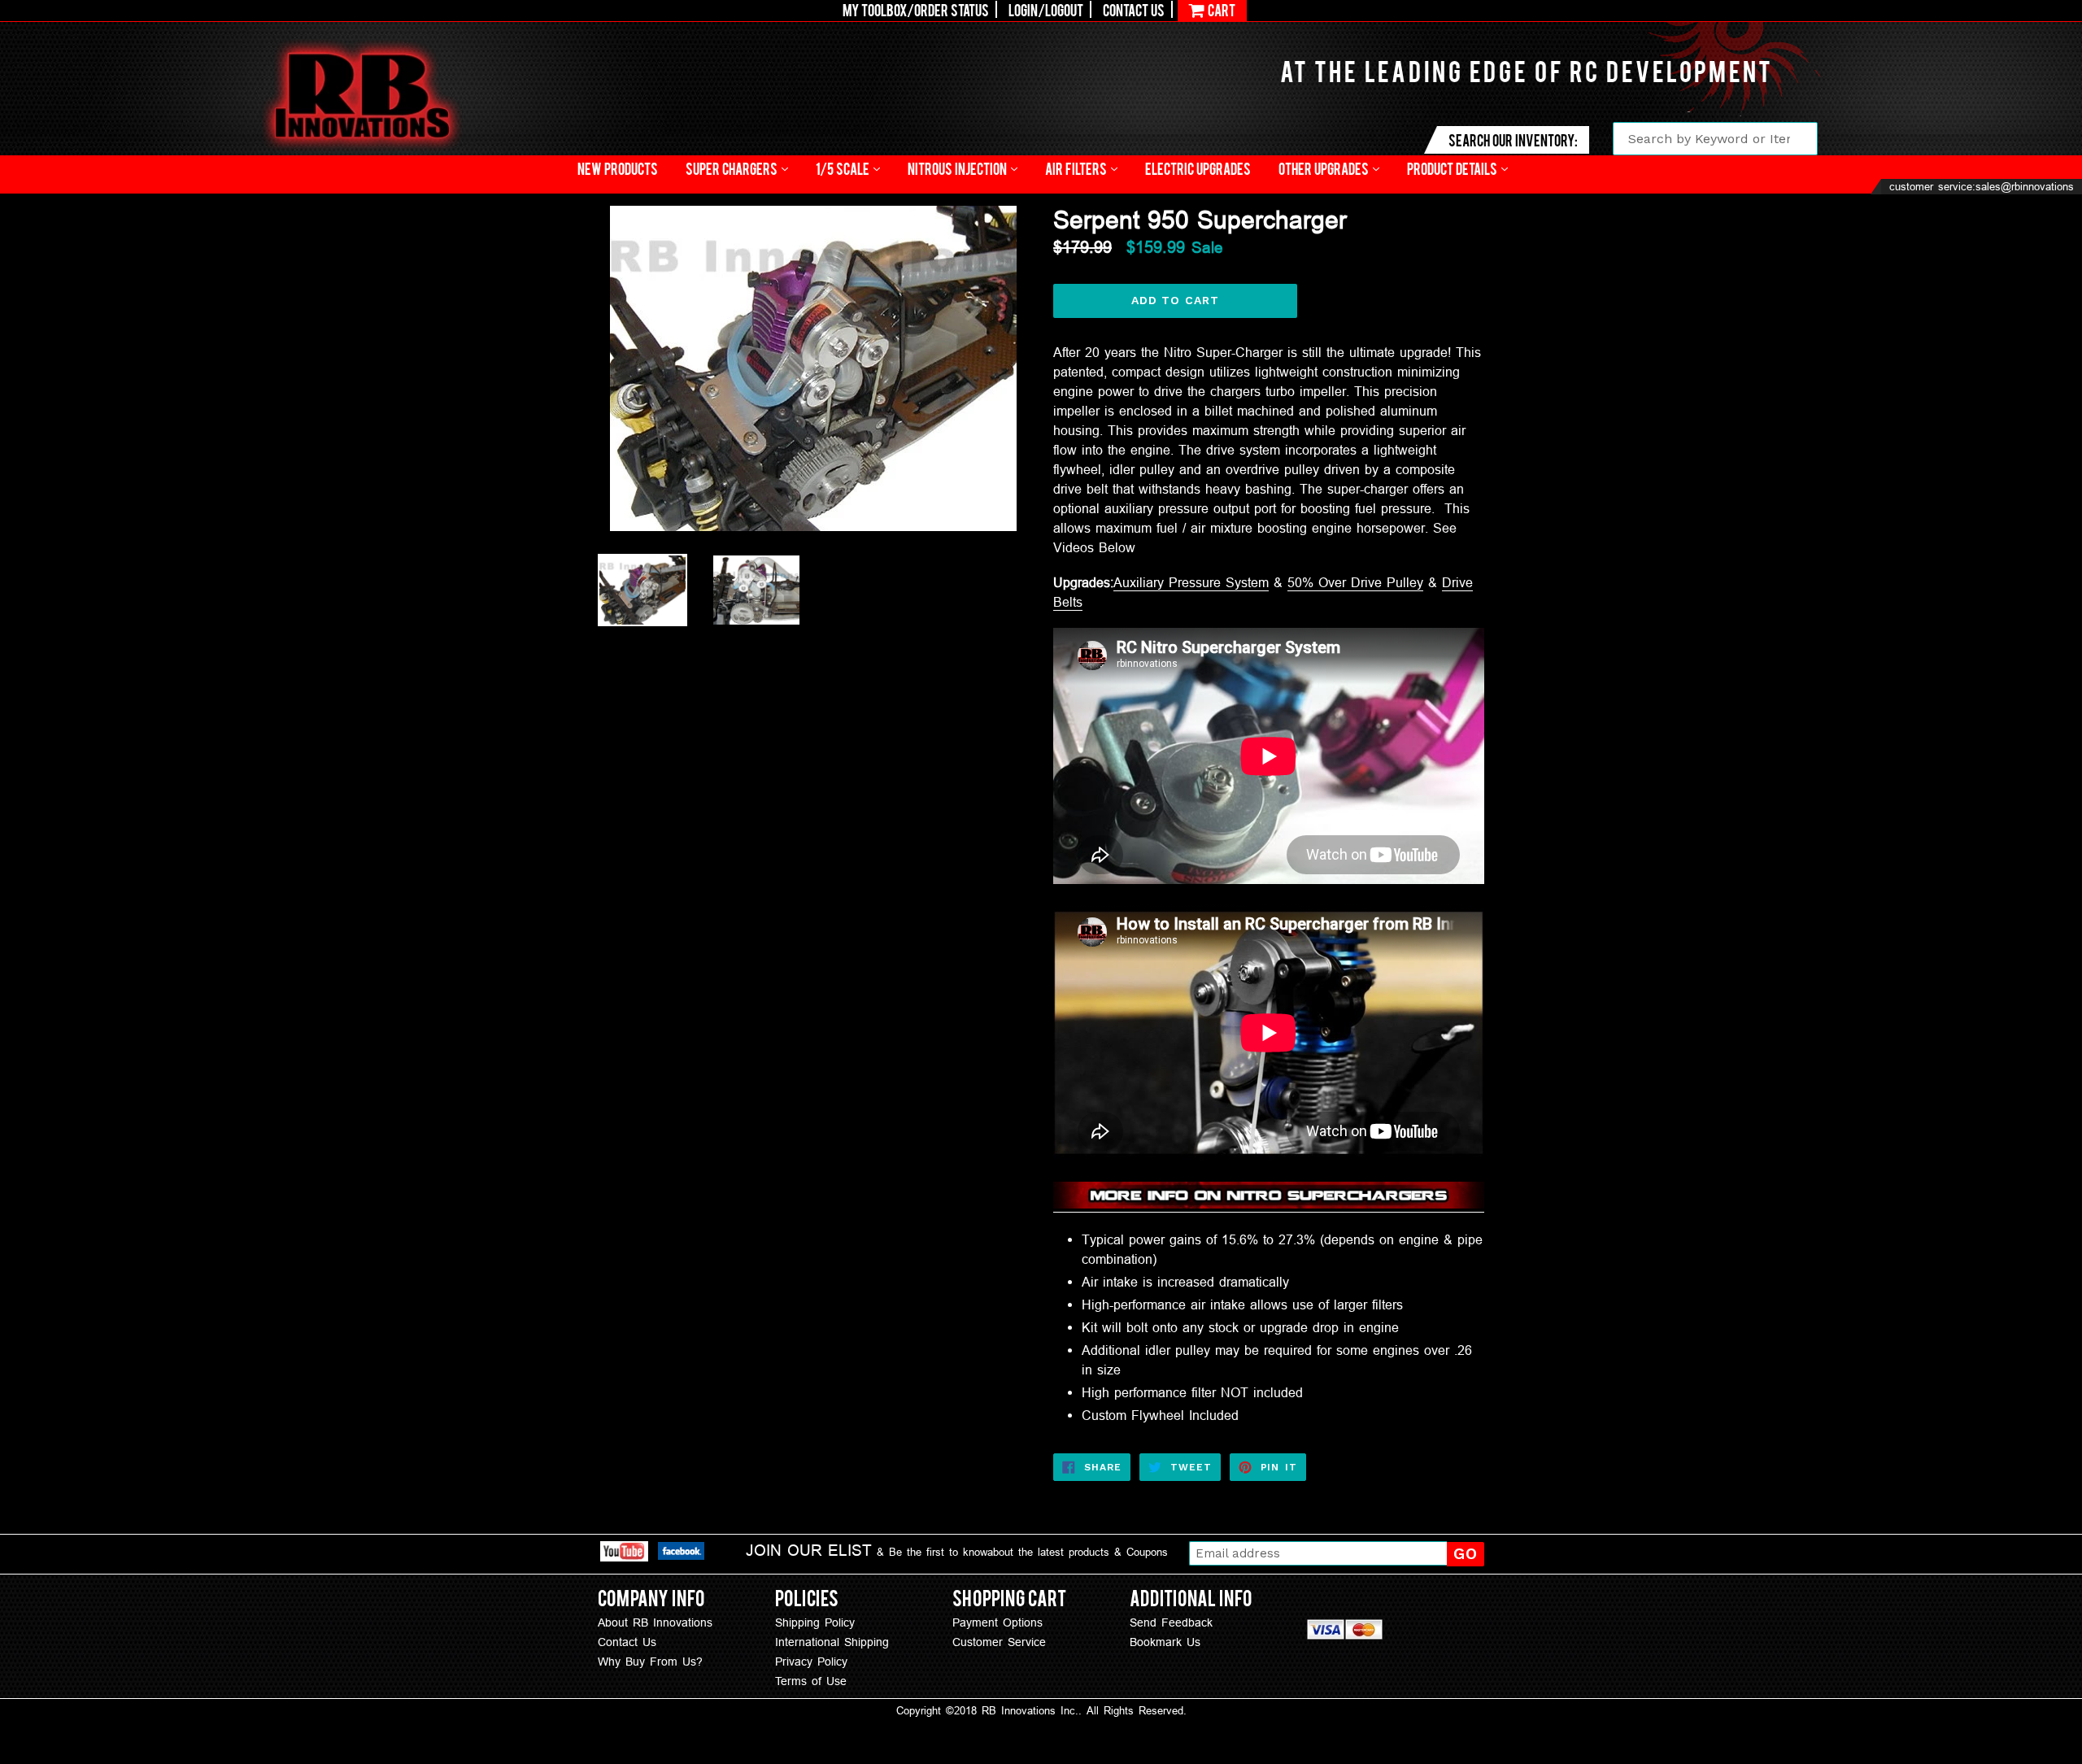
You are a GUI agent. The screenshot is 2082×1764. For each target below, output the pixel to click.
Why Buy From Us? (650, 1662)
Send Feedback (1171, 1622)
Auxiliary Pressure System (1191, 582)
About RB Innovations (655, 1622)
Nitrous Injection (958, 168)
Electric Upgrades (1198, 168)
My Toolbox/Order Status (916, 9)
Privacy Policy (811, 1662)
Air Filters (1077, 168)
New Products (618, 168)
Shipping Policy (815, 1622)
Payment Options (997, 1622)
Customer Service (999, 1642)
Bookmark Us (1165, 1642)
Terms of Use (811, 1681)
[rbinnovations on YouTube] (624, 1554)
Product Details (1453, 168)
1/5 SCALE (844, 168)
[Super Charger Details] (1269, 1204)
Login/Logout (1046, 9)
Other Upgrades (1325, 168)
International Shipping (832, 1642)
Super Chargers (733, 168)
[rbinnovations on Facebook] (681, 1553)
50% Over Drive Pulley (1355, 582)
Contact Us (1134, 9)
